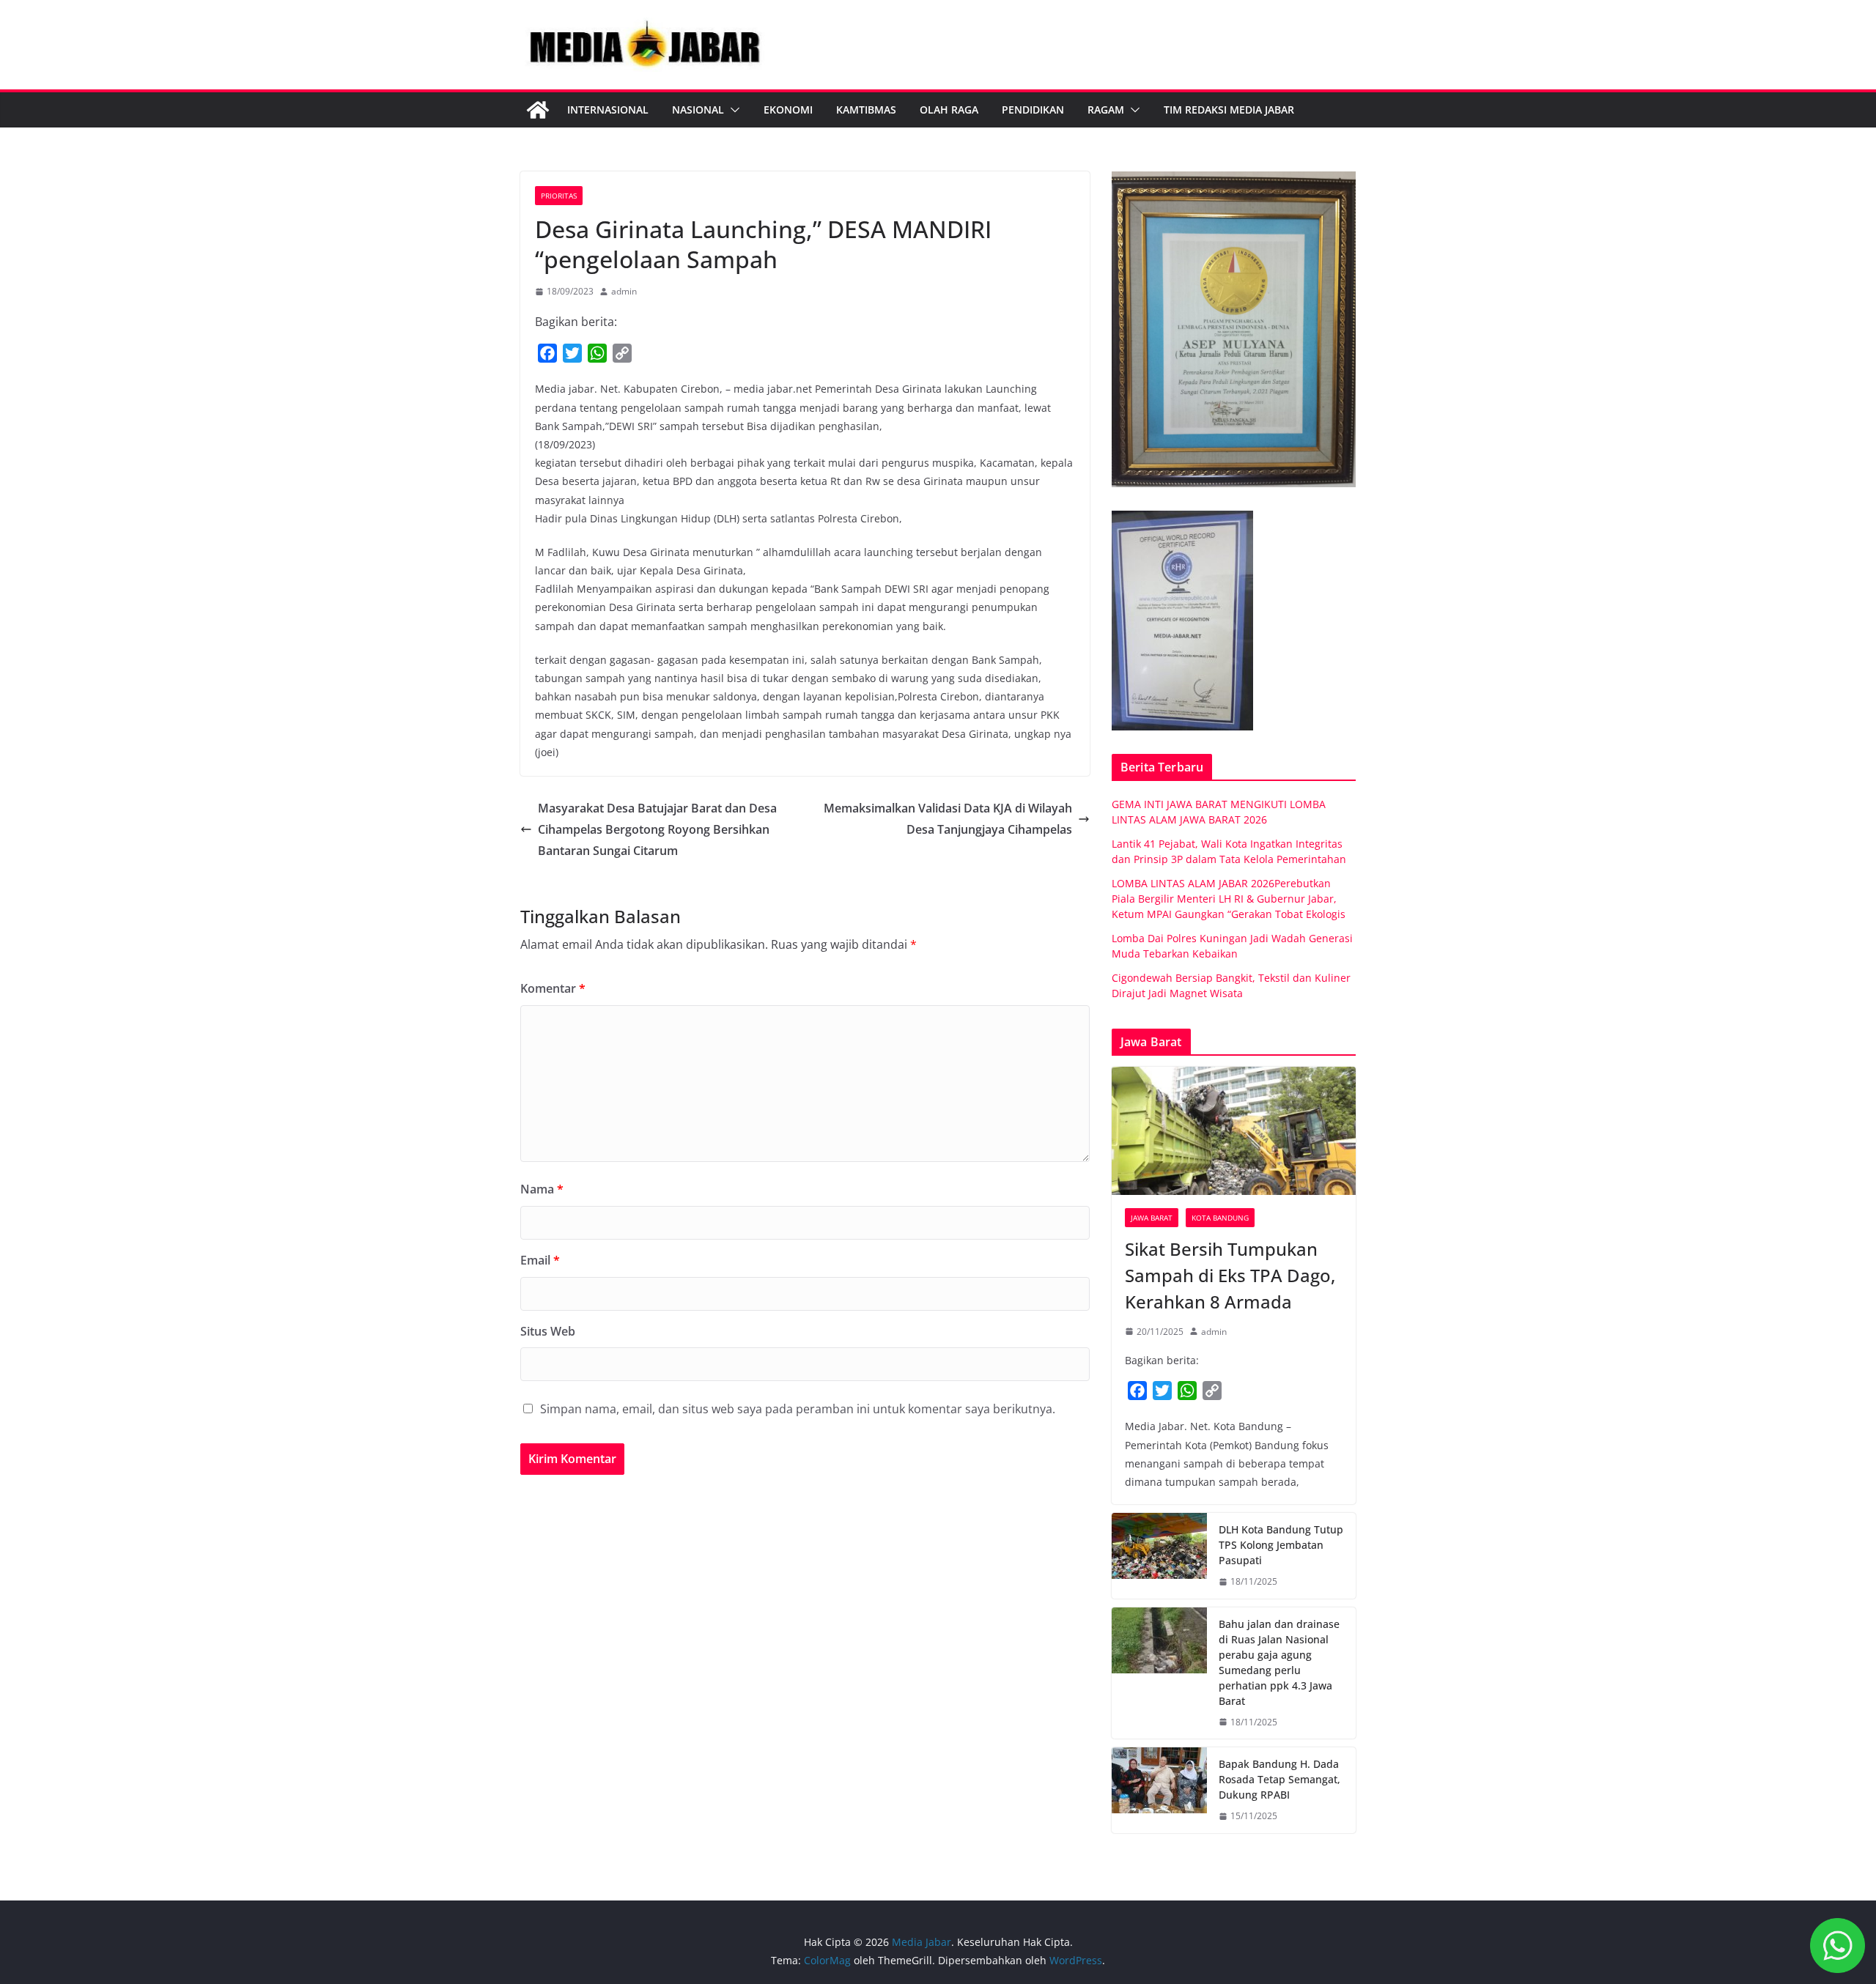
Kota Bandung (1220, 1218)
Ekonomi (788, 110)
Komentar (553, 988)
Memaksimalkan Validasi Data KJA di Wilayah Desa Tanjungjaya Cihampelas (948, 819)
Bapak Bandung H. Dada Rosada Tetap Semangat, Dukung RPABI (1279, 1779)
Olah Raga (949, 110)
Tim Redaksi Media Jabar (1229, 110)
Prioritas (559, 196)
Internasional (608, 110)
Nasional (698, 110)
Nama (542, 1189)
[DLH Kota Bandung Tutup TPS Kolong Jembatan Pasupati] (1159, 1556)
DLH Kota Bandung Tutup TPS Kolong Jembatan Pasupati (1281, 1545)
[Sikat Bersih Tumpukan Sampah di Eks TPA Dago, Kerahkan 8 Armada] (1234, 1131)
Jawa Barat (1152, 1218)
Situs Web (548, 1331)
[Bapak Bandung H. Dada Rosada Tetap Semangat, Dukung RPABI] (1159, 1790)
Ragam (1106, 110)
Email (540, 1260)
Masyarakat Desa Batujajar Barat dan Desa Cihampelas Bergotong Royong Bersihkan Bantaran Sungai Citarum (657, 829)
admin (624, 291)
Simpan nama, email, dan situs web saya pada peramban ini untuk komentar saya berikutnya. (798, 1409)
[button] (732, 110)
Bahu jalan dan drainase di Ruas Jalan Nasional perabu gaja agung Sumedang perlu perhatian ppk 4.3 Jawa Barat (1279, 1662)
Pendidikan (1033, 110)
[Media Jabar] (538, 110)
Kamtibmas (866, 110)
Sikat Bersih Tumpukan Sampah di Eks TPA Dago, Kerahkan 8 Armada (1230, 1275)
